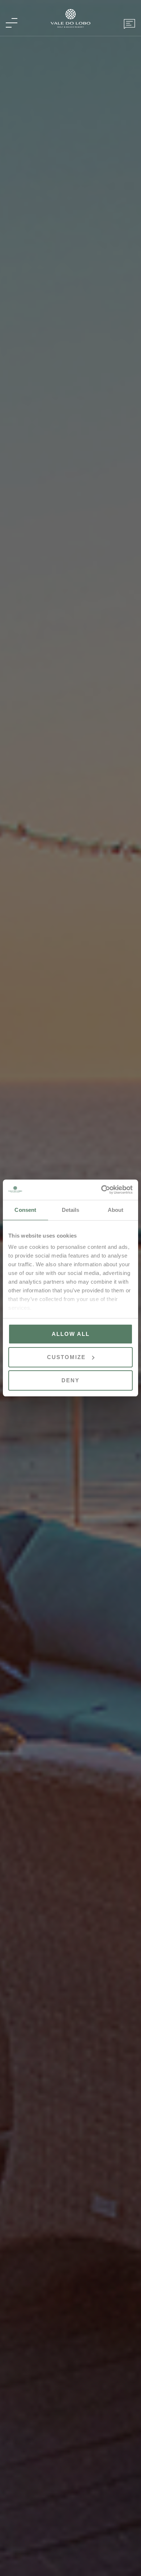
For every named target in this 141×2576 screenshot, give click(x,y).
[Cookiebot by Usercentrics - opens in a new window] (101, 1190)
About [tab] (116, 1210)
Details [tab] (71, 1210)
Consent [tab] (25, 1210)
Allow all (71, 1334)
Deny (70, 1380)
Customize (66, 1357)
